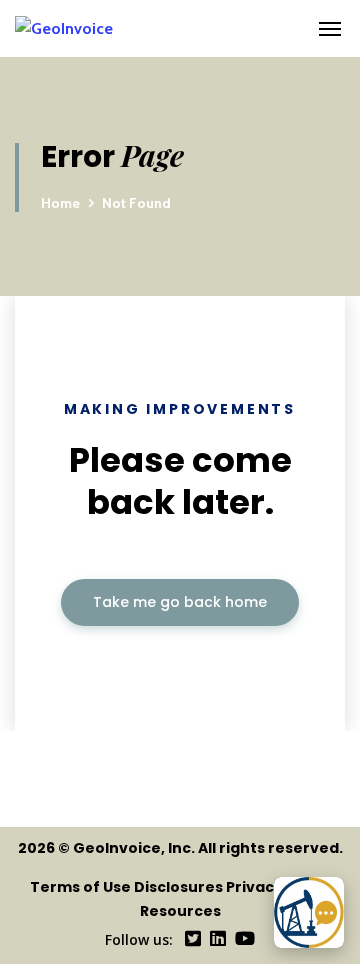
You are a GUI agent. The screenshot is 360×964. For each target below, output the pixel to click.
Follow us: (139, 939)
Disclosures (178, 887)
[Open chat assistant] (309, 912)
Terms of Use (80, 887)
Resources (180, 911)
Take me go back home (180, 602)
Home (60, 203)
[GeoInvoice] (162, 28)
